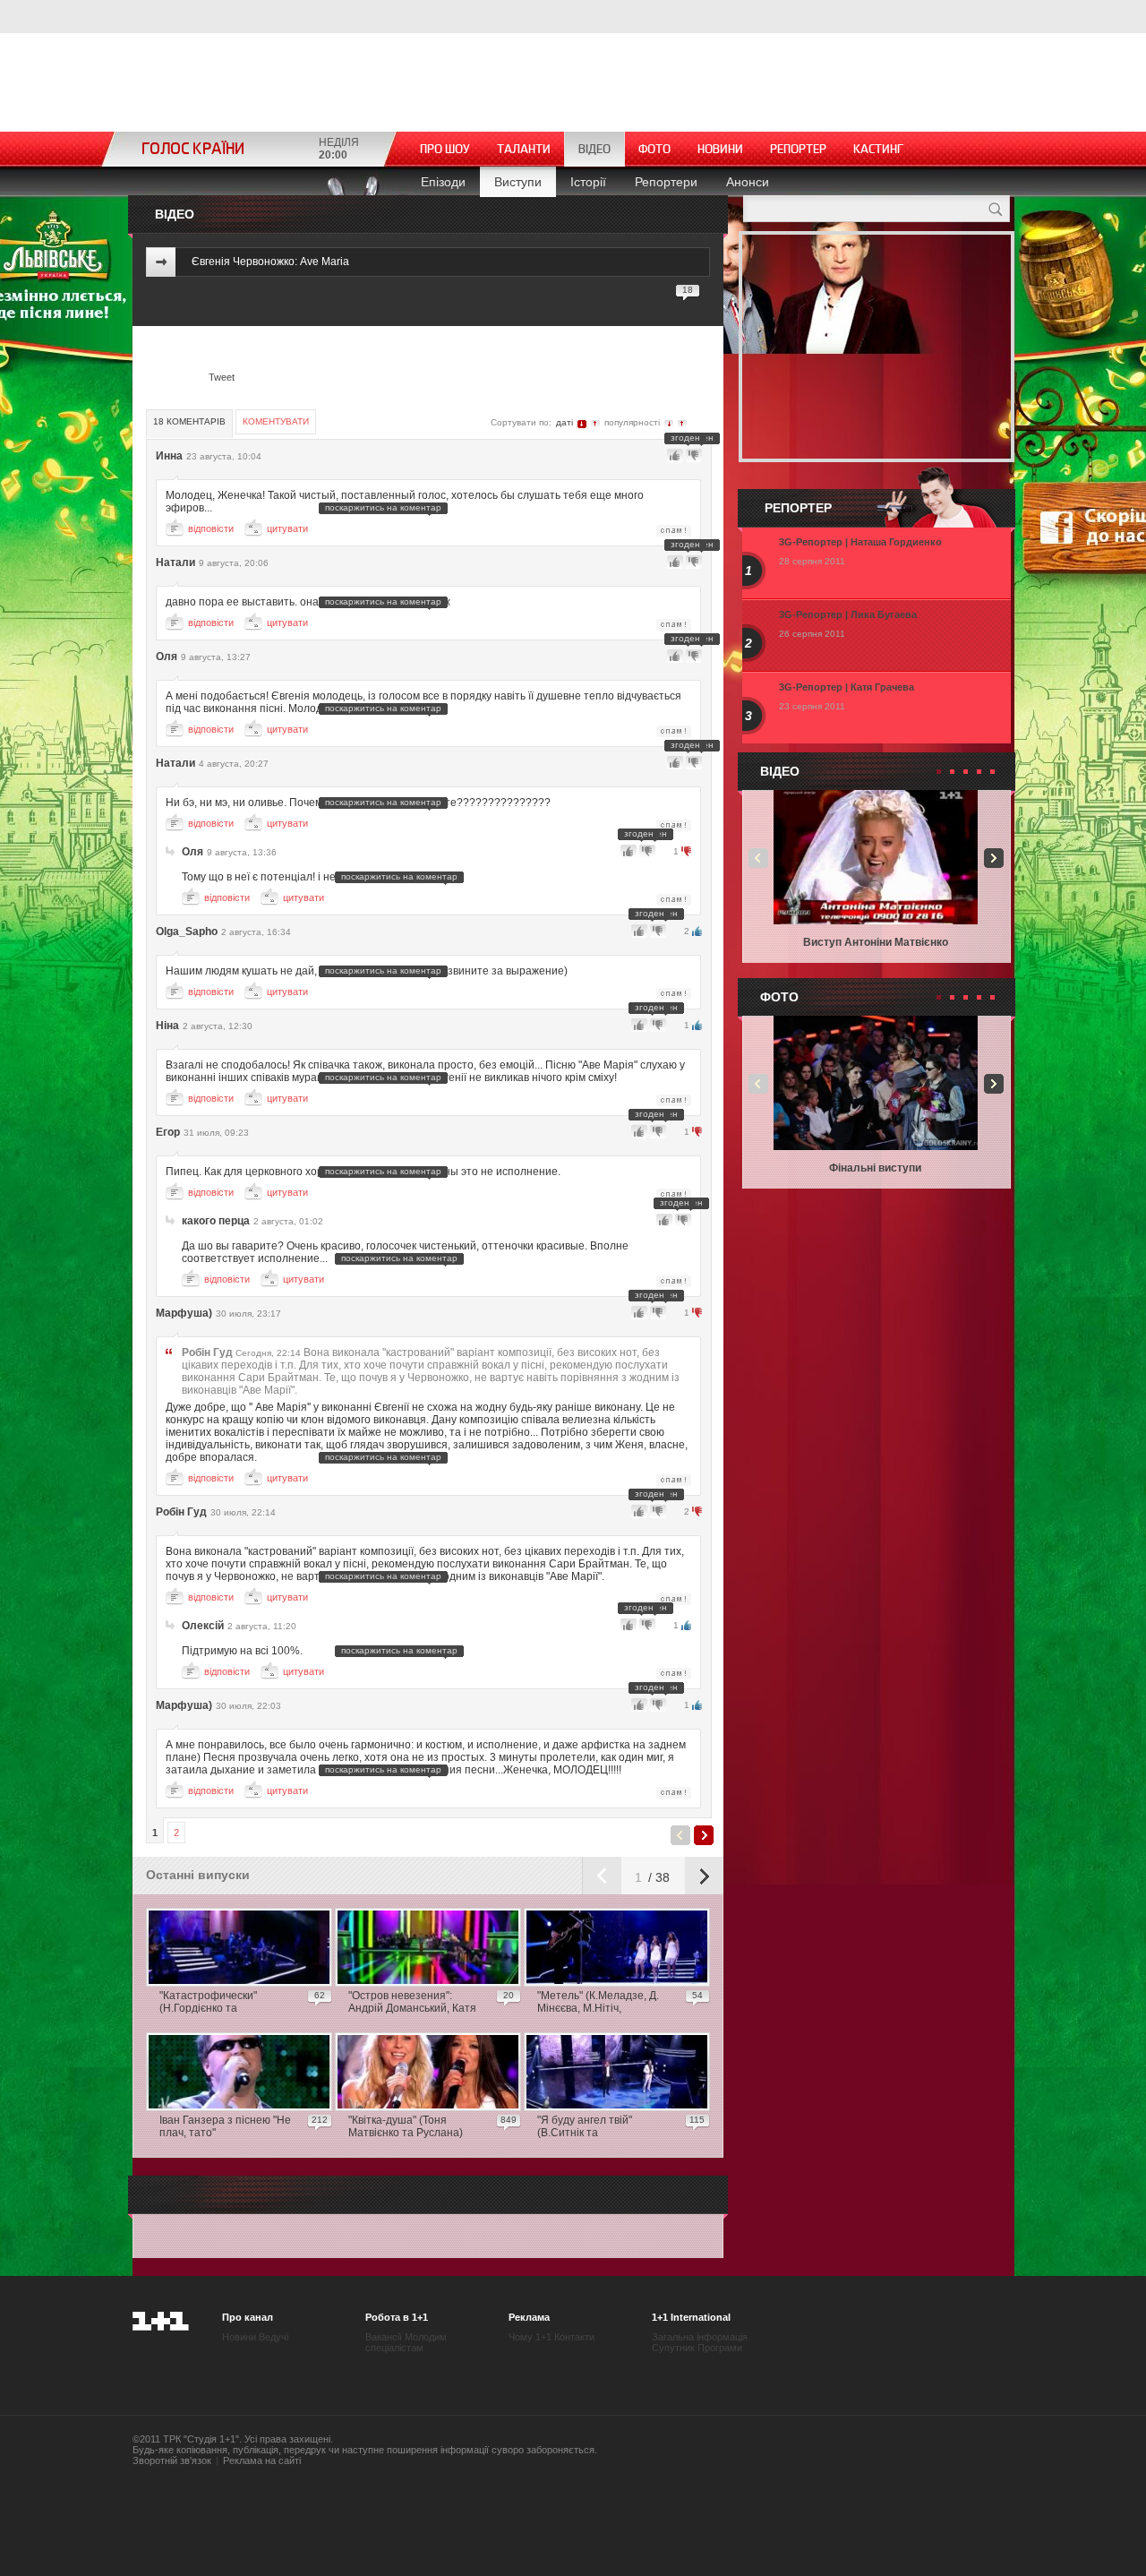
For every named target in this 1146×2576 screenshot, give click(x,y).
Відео (594, 149)
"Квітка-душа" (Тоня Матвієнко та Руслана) (406, 2126)
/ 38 (657, 1877)
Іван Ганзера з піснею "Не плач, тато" (225, 2126)
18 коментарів (189, 421)
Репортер (798, 149)
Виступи (518, 182)
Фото (654, 149)
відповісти (211, 528)
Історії (588, 182)
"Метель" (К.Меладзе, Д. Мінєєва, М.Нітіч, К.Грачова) (598, 2003)
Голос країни (193, 149)
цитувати (287, 528)
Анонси (748, 182)
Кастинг (878, 149)
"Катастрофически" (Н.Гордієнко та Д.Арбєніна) (208, 2003)
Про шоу (445, 149)
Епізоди (443, 182)
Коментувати (276, 421)
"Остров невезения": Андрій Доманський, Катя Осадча (412, 2003)
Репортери (666, 182)
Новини (720, 149)
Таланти (524, 149)
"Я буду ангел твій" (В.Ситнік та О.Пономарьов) (585, 2127)
